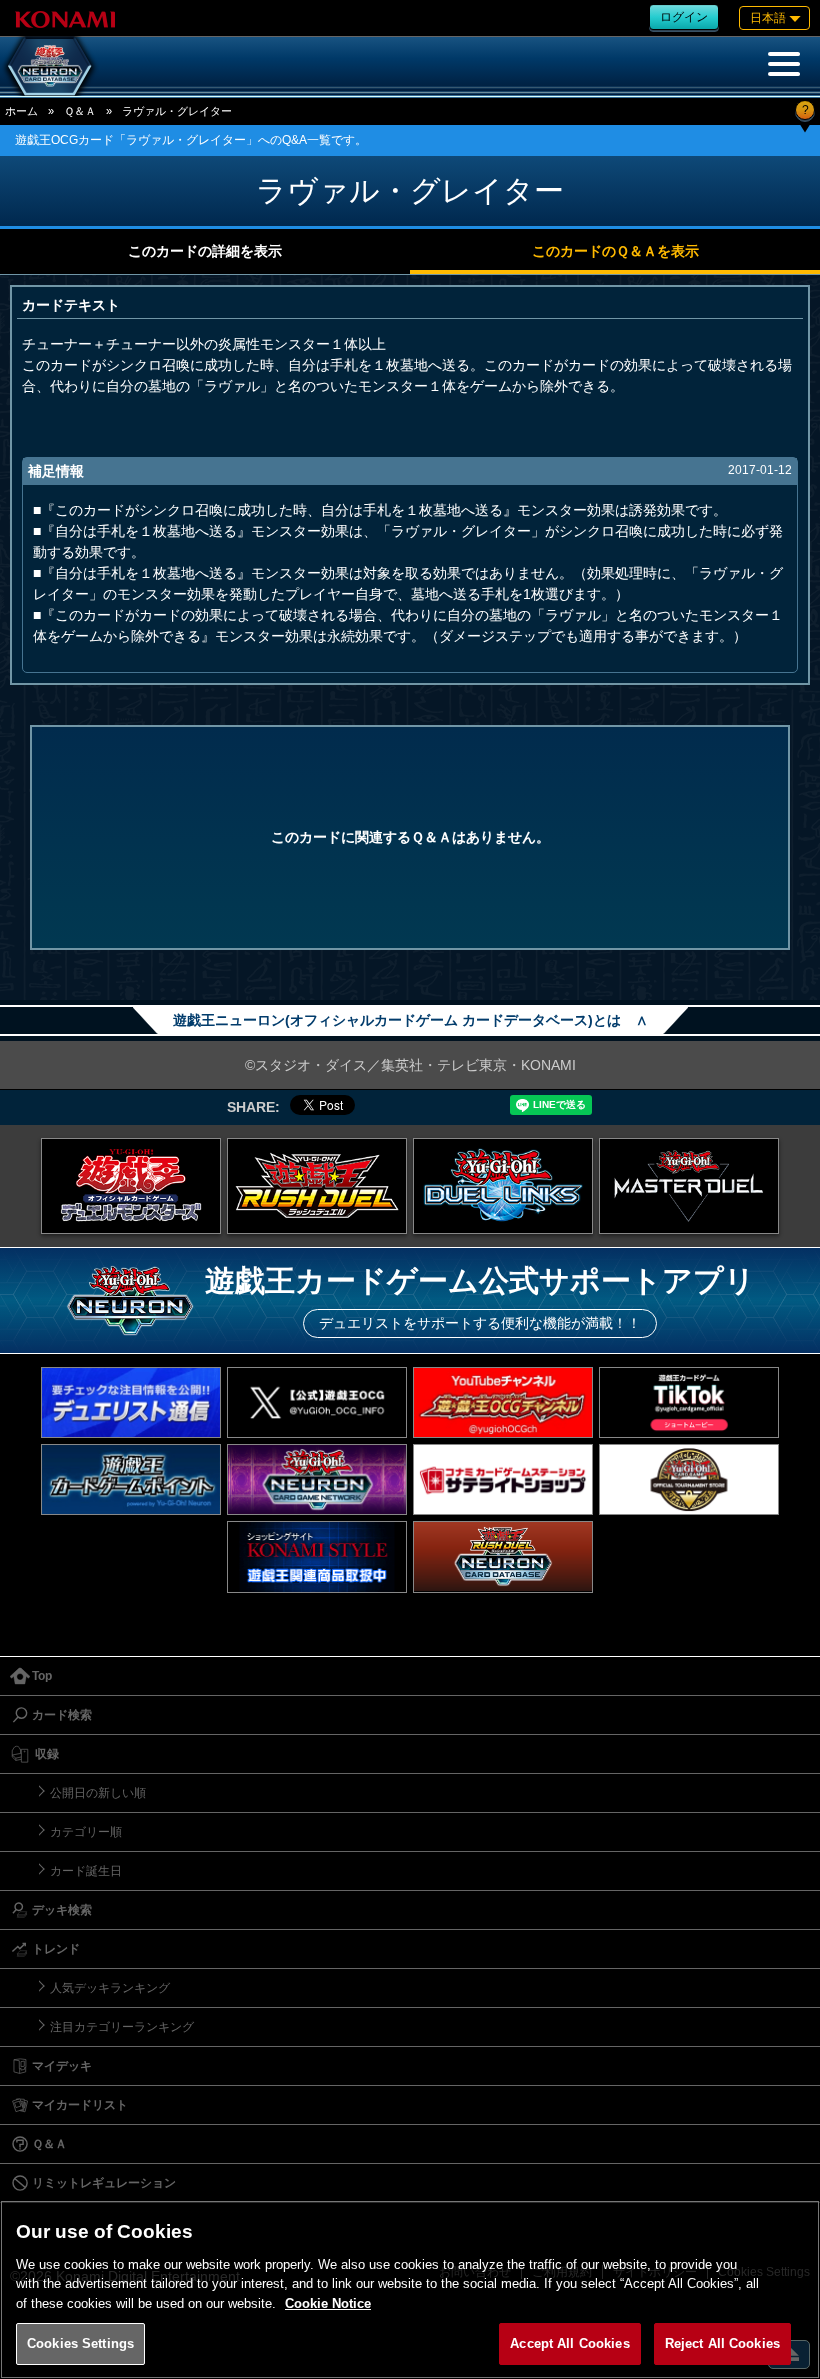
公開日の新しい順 (98, 1793)
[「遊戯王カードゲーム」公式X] (317, 1402)
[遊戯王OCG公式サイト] (131, 1186)
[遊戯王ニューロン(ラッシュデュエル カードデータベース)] (503, 1556)
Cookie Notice (328, 2303)
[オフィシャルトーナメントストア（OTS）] (689, 1479)
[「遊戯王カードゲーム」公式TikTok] (689, 1402)
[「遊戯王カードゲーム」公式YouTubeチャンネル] (503, 1402)
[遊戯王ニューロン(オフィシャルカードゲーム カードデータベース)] (50, 66)
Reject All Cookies (722, 2343)
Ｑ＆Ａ (80, 111)
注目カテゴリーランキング (122, 2027)
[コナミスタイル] (317, 1556)
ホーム (21, 111)
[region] (410, 2289)
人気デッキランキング (110, 1988)
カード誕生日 (86, 1871)
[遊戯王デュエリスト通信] (131, 1402)
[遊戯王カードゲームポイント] (131, 1479)
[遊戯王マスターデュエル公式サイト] (689, 1186)
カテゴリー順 (86, 1832)
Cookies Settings (80, 2343)
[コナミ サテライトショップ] (503, 1479)
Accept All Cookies (569, 2343)
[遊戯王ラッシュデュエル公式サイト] (317, 1186)
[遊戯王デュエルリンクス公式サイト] (503, 1186)
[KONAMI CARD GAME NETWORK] (317, 1479)
